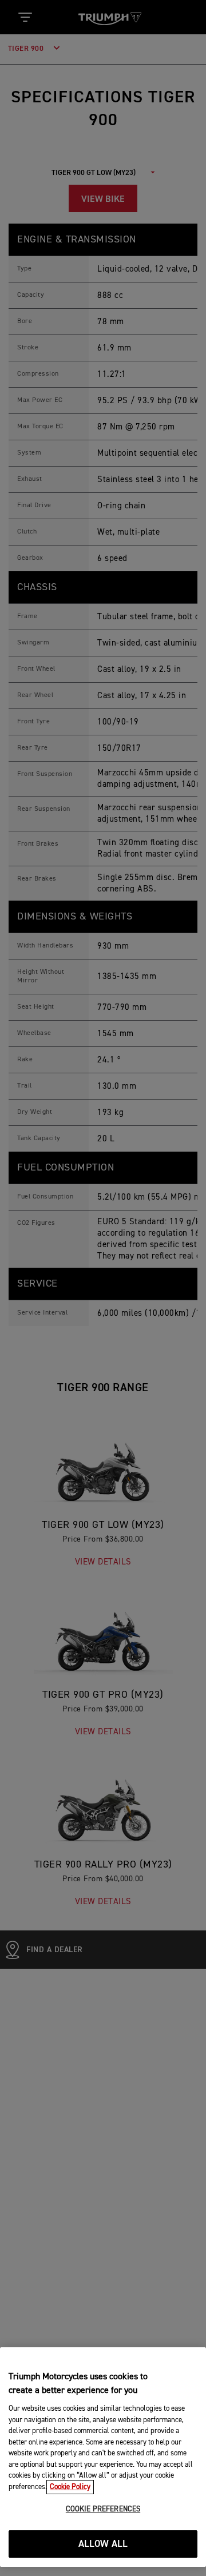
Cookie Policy (70, 2487)
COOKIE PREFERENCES (103, 2509)
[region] (103, 2457)
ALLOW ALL (103, 2544)
